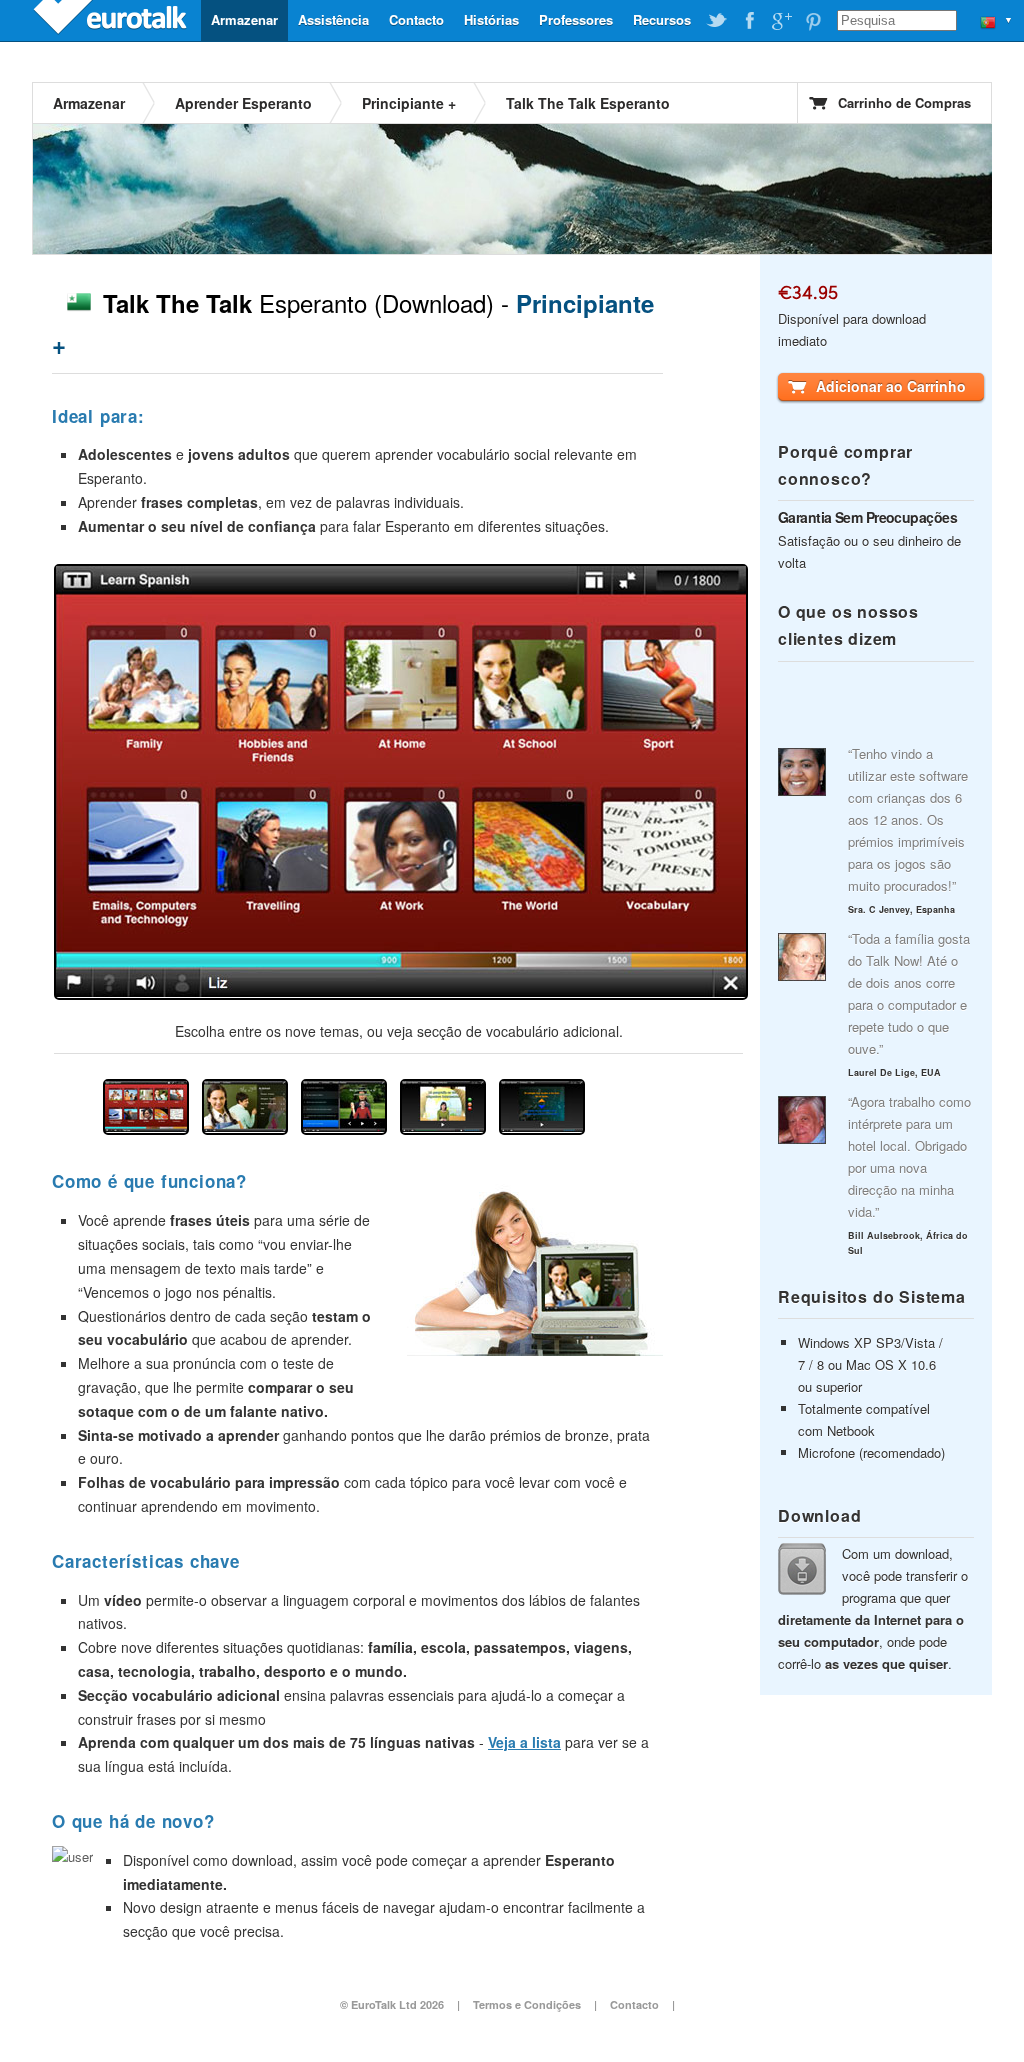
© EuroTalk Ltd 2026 (392, 2004)
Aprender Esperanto (243, 103)
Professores (576, 19)
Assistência (333, 19)
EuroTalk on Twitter (717, 21)
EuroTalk (112, 20)
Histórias (491, 19)
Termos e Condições (527, 2004)
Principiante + (409, 103)
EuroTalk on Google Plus (781, 21)
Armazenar (244, 19)
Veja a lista (524, 1742)
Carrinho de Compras (904, 102)
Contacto (416, 19)
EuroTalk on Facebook (749, 21)
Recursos (662, 19)
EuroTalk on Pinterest (813, 21)
